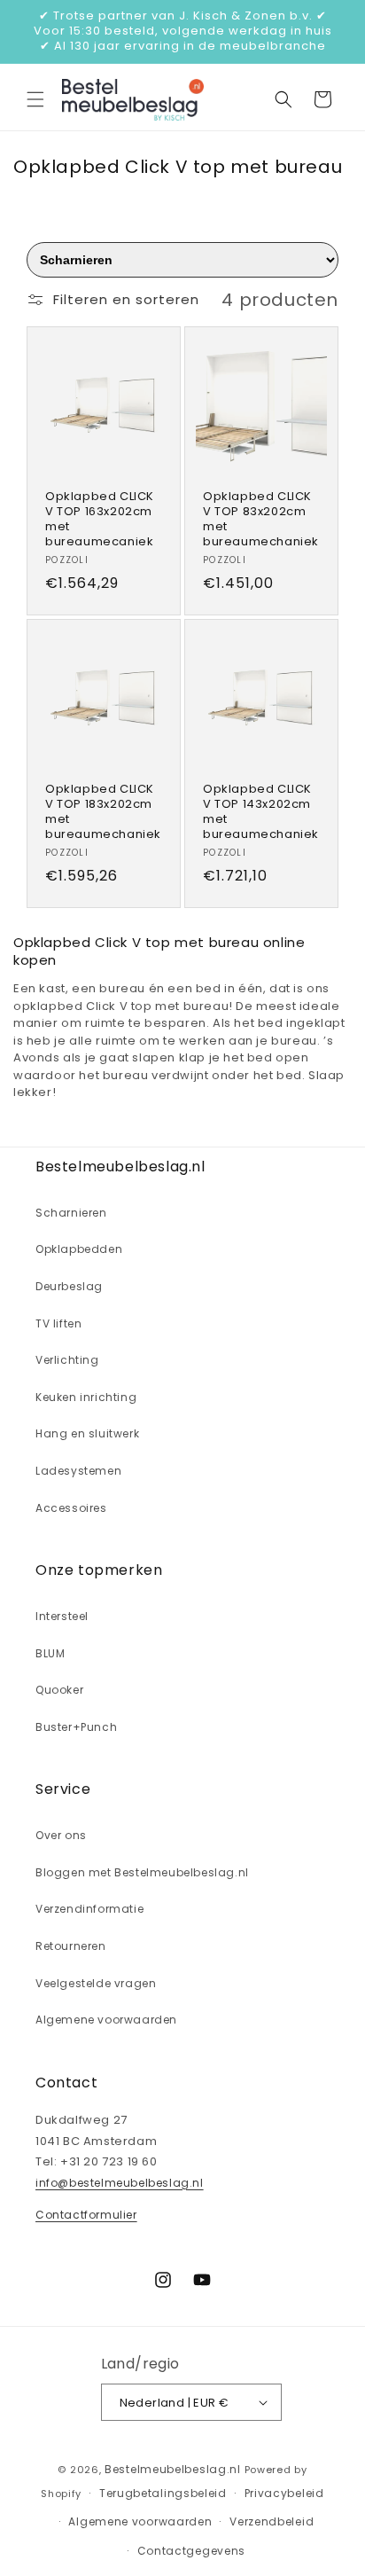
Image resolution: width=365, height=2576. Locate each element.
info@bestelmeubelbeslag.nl (120, 2183)
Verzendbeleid (272, 2521)
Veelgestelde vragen (96, 1983)
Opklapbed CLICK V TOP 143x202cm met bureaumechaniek (261, 812)
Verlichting (67, 1360)
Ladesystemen (78, 1471)
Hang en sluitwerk (87, 1433)
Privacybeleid (284, 2493)
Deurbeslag (69, 1286)
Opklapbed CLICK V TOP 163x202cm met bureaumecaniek (100, 520)
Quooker (59, 1690)
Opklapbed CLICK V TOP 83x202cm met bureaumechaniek (261, 520)
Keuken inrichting (86, 1397)
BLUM (50, 1653)
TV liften (58, 1323)
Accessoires (71, 1508)
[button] (35, 99)
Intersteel (62, 1616)
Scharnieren (71, 1213)
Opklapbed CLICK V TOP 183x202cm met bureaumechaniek (103, 812)
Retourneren (71, 1946)
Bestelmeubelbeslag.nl (173, 2469)
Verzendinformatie (89, 1909)
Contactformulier (86, 2215)
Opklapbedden (79, 1249)
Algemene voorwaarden (106, 2020)
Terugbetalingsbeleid (163, 2493)
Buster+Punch (76, 1727)
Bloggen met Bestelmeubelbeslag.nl (142, 1872)
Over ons (61, 1835)
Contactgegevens (192, 2551)
